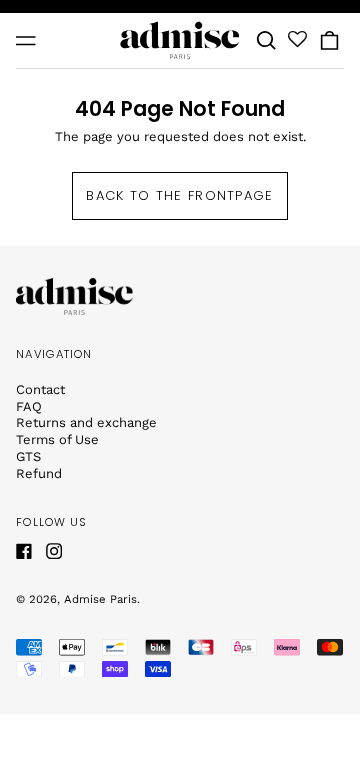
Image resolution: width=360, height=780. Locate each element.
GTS (28, 456)
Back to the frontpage (179, 195)
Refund (39, 473)
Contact (40, 389)
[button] (266, 40)
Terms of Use (57, 439)
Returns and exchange (86, 422)
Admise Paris (100, 599)
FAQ (29, 406)
